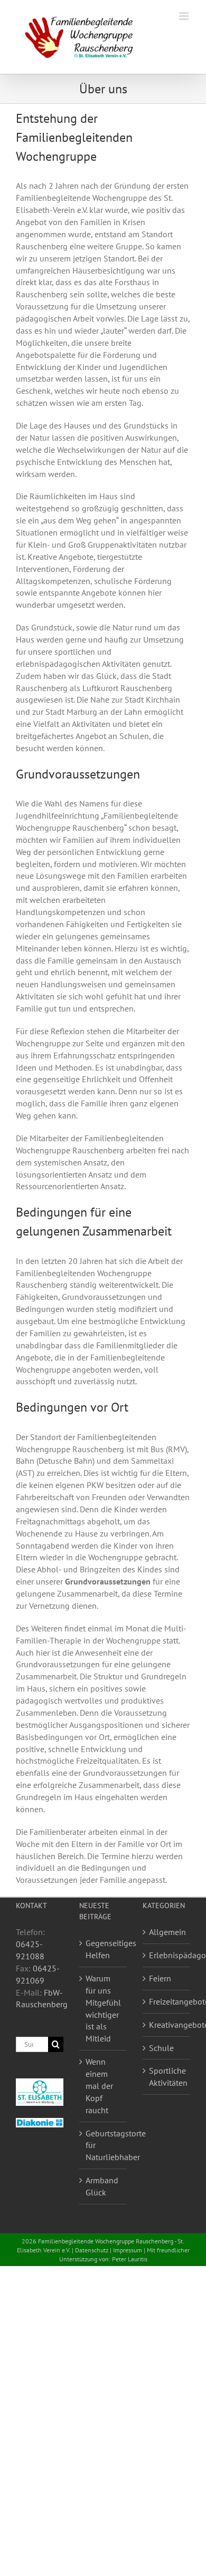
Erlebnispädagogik (167, 1955)
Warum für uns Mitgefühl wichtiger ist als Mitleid (103, 2008)
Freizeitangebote (167, 2001)
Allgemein (167, 1932)
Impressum (128, 2250)
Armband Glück (102, 2186)
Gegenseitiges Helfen (104, 1949)
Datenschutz (92, 2250)
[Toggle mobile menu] (185, 16)
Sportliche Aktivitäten (167, 2077)
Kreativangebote (167, 2025)
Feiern (160, 1978)
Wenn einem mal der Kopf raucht (99, 2086)
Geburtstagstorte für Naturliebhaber (104, 2145)
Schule (161, 2048)
